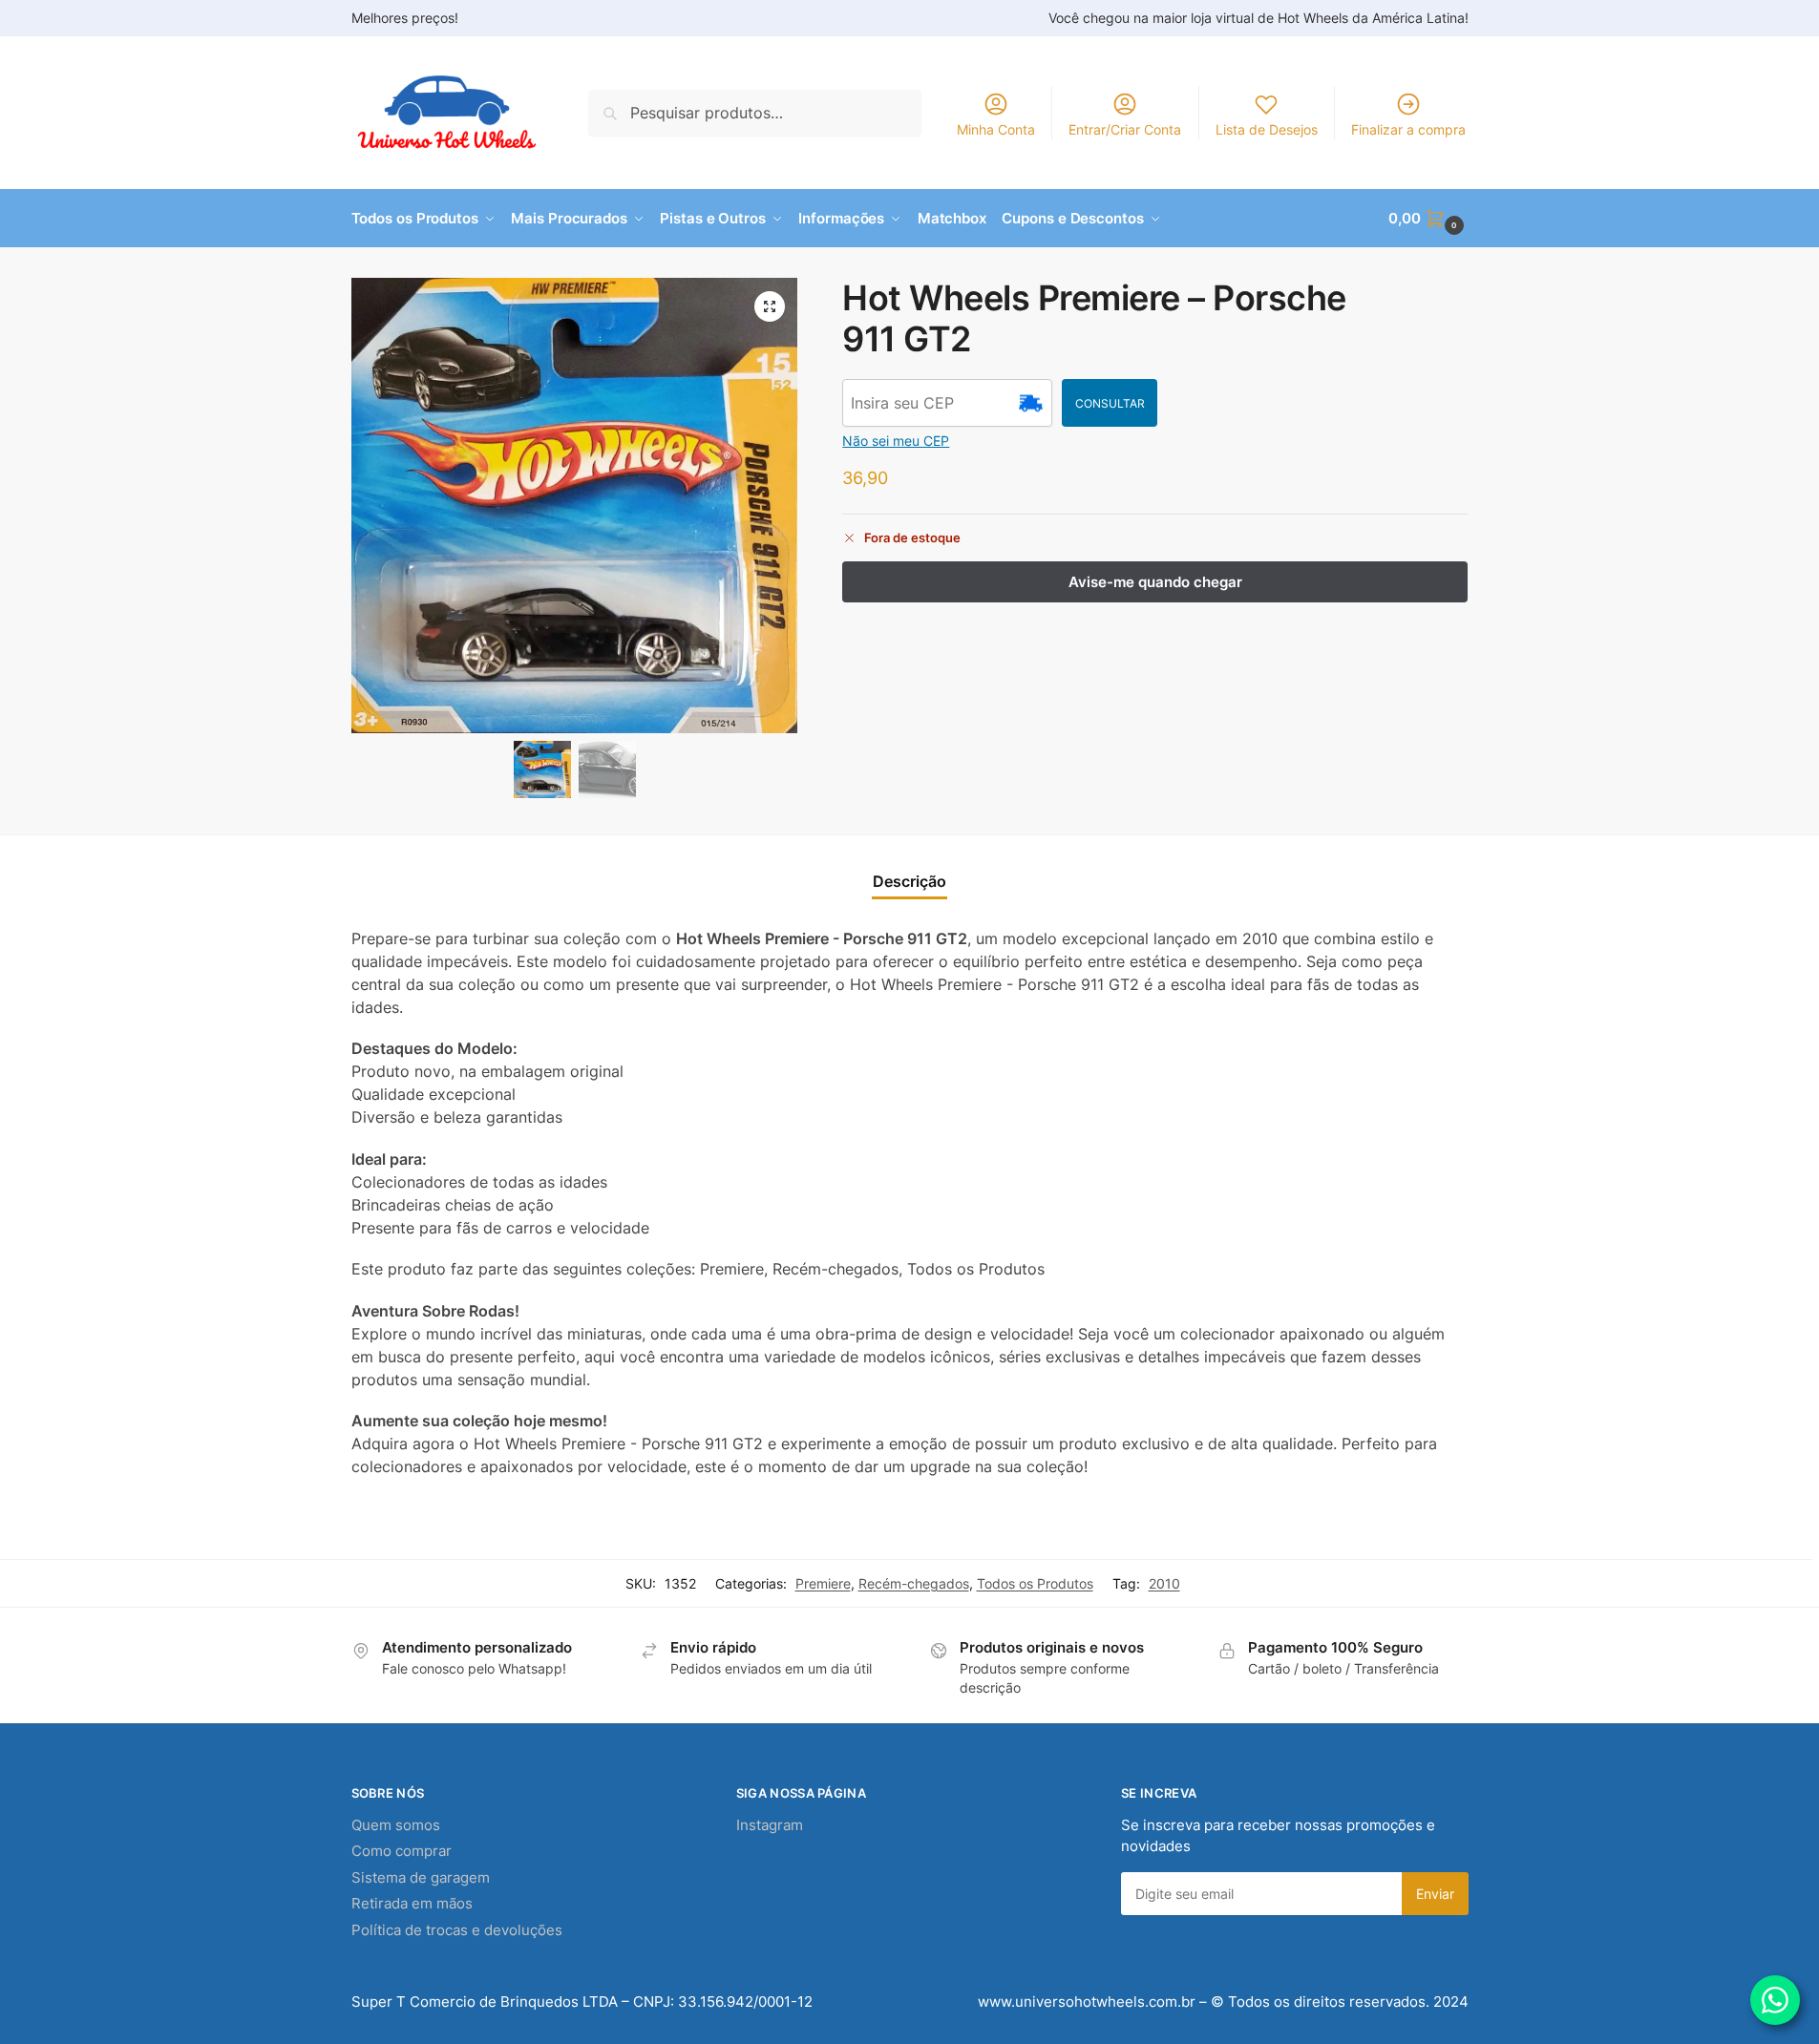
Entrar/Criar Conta (1125, 129)
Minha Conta (996, 129)
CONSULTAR (1110, 403)
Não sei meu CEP (896, 441)
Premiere (823, 1583)
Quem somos (396, 1825)
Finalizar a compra (1408, 129)
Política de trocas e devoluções (457, 1930)
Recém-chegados (914, 1583)
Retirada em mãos (412, 1903)
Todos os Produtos (1035, 1583)
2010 (1164, 1583)
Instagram (770, 1825)
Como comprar (402, 1851)
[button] (1428, 219)
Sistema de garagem (421, 1877)
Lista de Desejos (1267, 129)
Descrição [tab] (909, 881)
